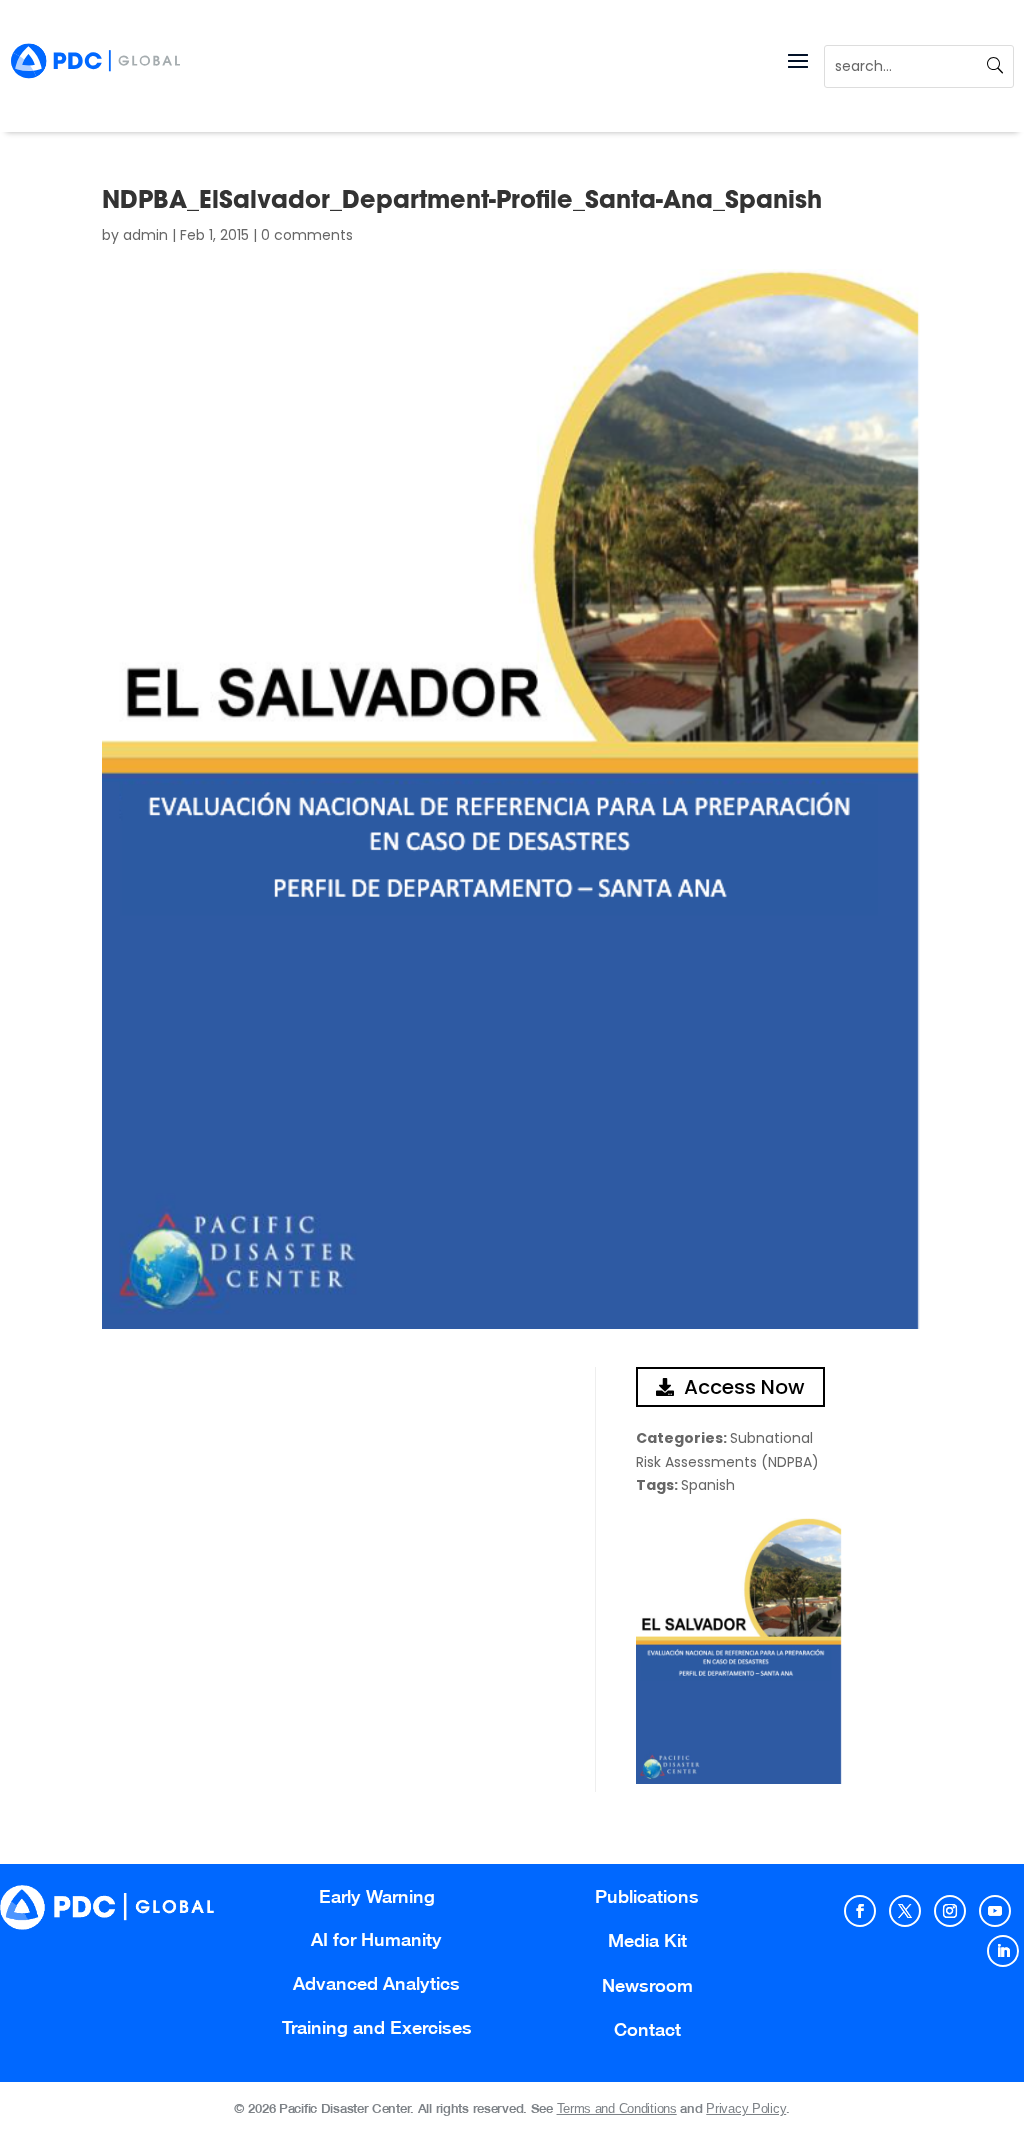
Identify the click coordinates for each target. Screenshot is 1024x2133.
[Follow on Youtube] (995, 1911)
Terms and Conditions (617, 2108)
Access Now (744, 1387)
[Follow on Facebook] (860, 1911)
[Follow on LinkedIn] (1003, 1951)
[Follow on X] (905, 1911)
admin (145, 235)
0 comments (307, 235)
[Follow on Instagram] (950, 1911)
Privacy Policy (746, 2108)
